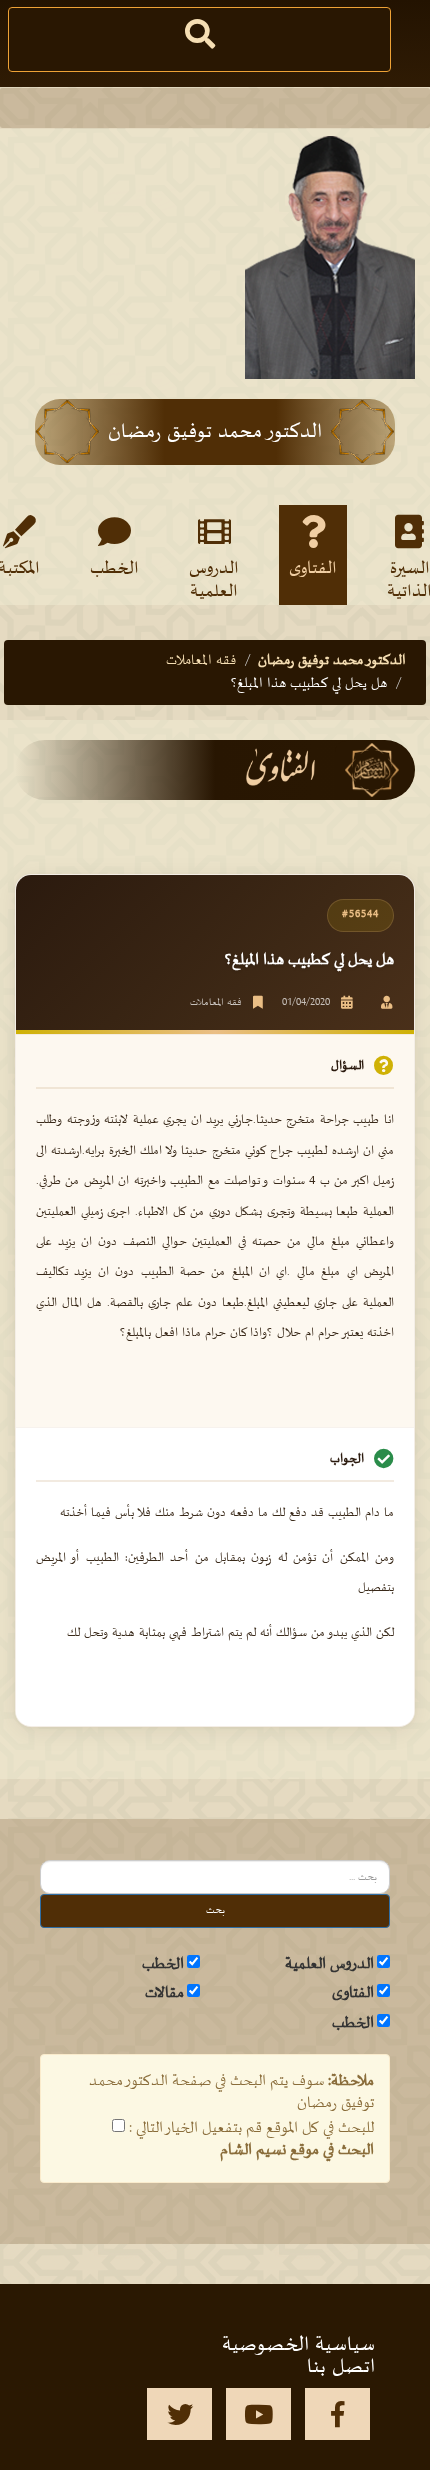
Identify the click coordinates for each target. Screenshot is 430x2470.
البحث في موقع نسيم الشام (297, 2150)
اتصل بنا (341, 2367)
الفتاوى (313, 569)
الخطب (114, 569)
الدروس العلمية (214, 579)
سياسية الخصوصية (298, 2345)
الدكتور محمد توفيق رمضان (332, 660)
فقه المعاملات (201, 660)
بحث (215, 1910)
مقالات (164, 1993)
